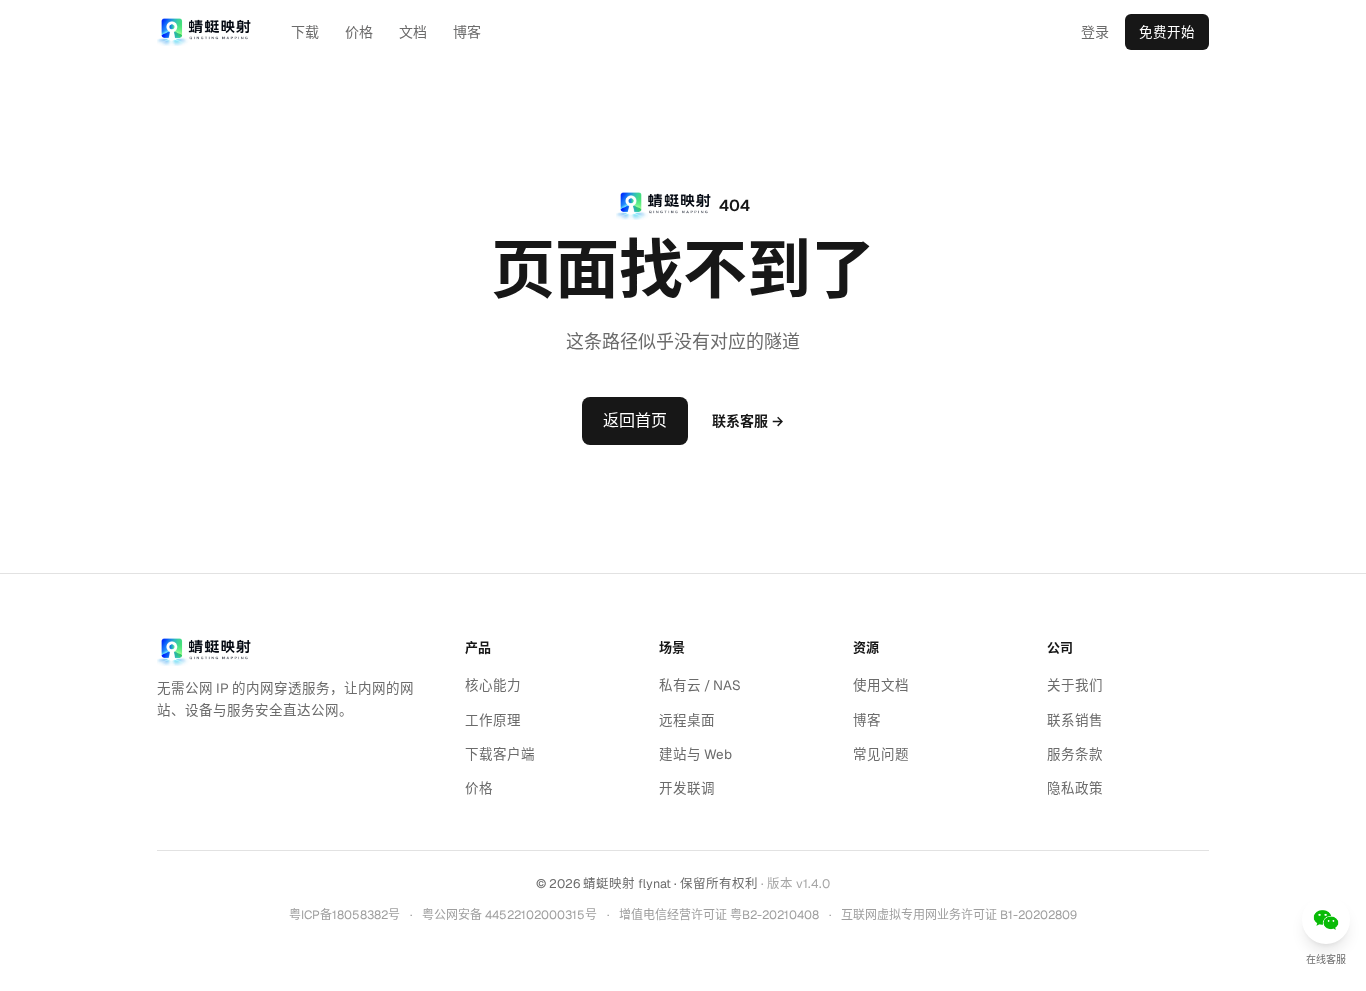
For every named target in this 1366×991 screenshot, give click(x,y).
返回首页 (635, 420)
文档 (413, 32)
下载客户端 (500, 754)
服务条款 (1075, 754)
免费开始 (1167, 32)
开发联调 (687, 788)
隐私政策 (1075, 788)
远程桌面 (687, 720)
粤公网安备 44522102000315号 (509, 915)
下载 (305, 32)
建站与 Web (695, 754)
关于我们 (1075, 685)
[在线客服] (1326, 920)
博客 (467, 32)
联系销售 (1075, 720)
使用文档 (881, 685)
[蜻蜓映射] (204, 652)
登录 (1095, 32)
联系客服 (748, 421)
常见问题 (881, 754)
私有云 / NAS (700, 685)
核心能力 (493, 685)
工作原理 (493, 720)
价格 (359, 32)
